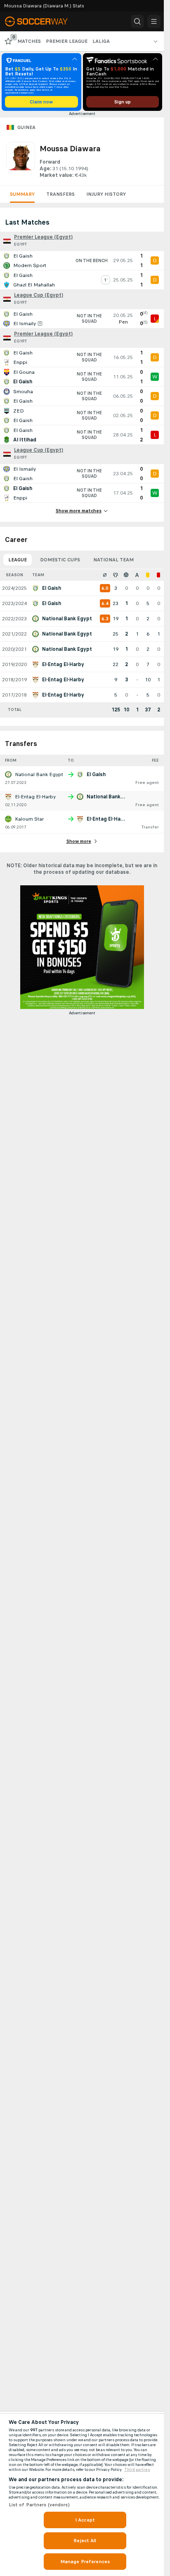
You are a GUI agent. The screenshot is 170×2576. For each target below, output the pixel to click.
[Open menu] (154, 21)
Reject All (85, 2541)
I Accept (85, 2520)
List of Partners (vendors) (39, 2505)
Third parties (137, 2470)
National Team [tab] (113, 560)
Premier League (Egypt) (43, 237)
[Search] (137, 21)
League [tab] (18, 560)
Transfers (60, 194)
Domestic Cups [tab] (60, 560)
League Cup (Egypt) (39, 295)
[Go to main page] (42, 21)
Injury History (106, 194)
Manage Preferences (85, 2562)
